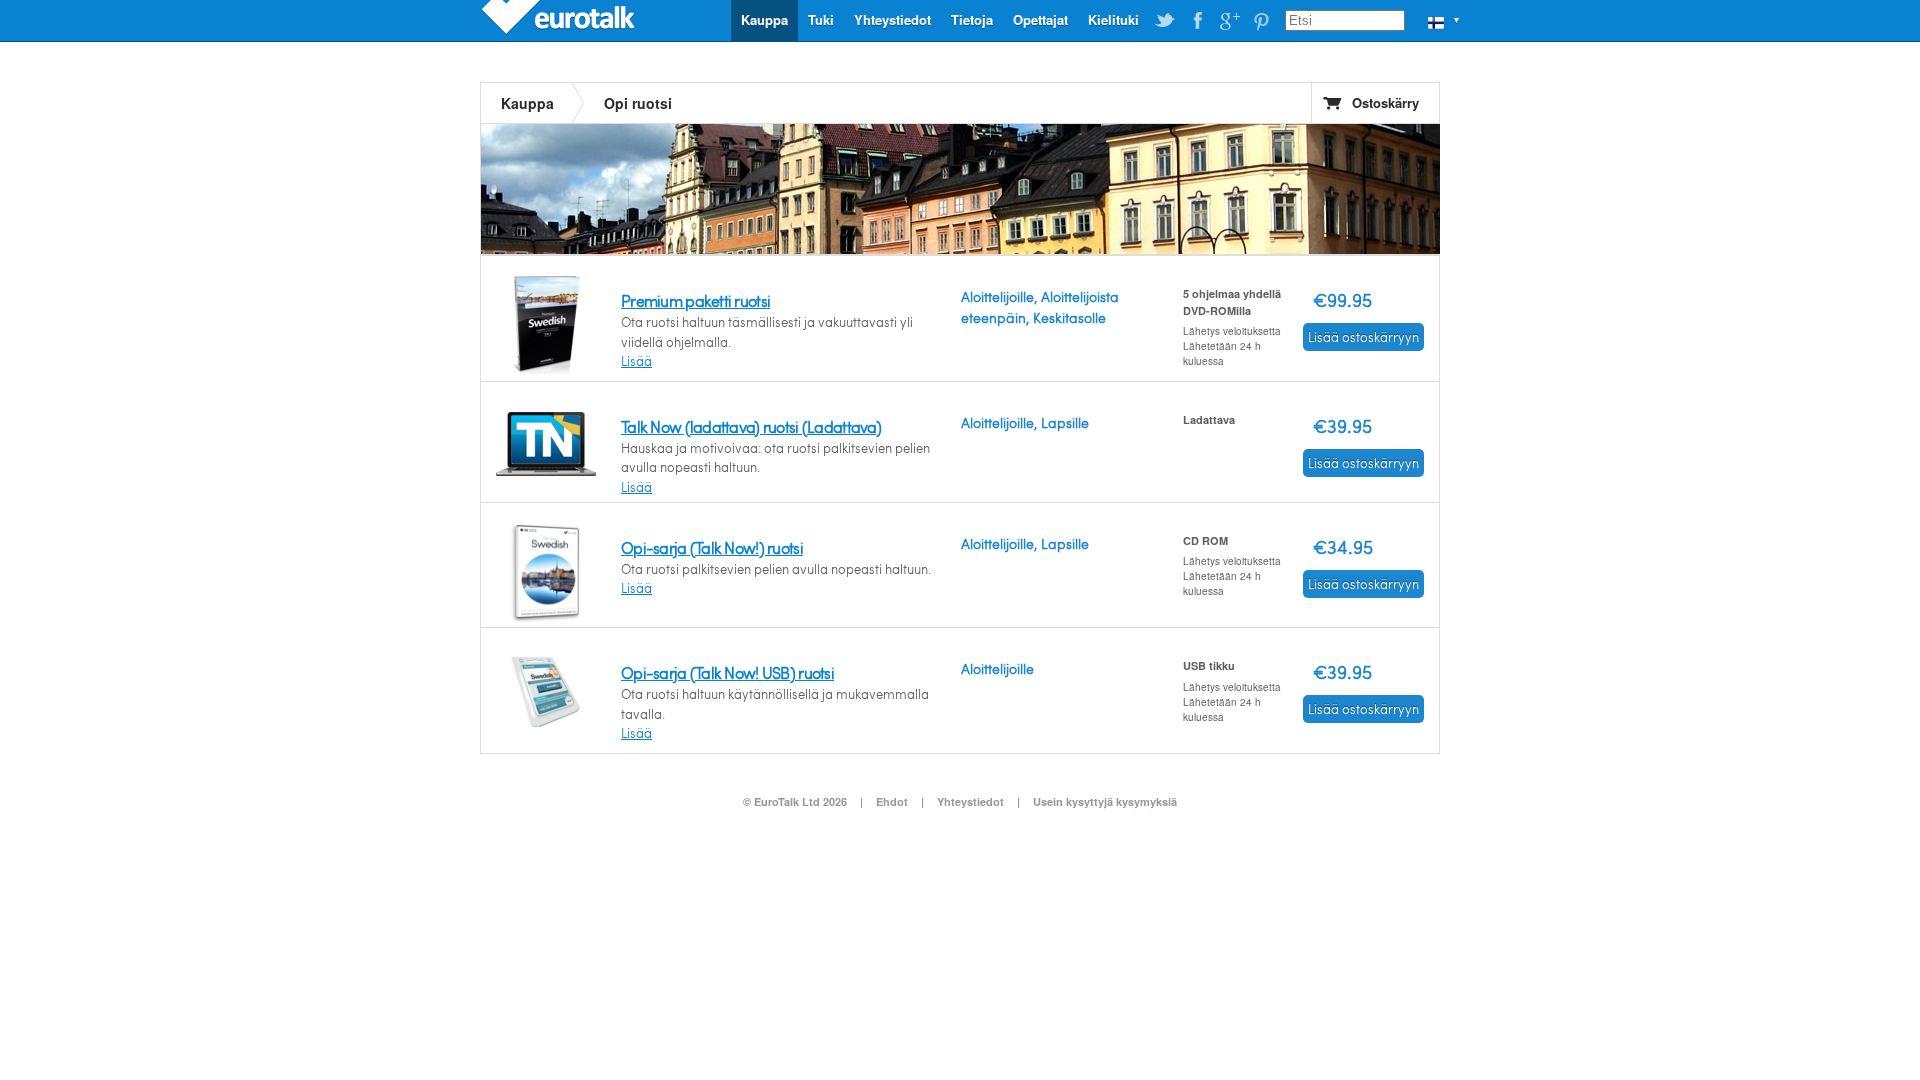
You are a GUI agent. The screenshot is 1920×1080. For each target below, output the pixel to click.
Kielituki (1113, 19)
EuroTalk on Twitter (1165, 21)
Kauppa (764, 19)
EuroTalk (560, 20)
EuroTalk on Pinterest (1261, 21)
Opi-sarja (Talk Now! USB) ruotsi (727, 672)
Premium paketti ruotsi (695, 300)
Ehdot (892, 801)
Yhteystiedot (892, 19)
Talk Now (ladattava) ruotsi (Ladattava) (751, 426)
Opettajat (1040, 19)
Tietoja (972, 19)
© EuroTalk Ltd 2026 (795, 801)
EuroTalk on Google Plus (1229, 21)
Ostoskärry (1385, 102)
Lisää (636, 361)
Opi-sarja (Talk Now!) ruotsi (712, 547)
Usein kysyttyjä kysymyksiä (1105, 801)
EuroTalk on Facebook (1197, 21)
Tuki (821, 19)
